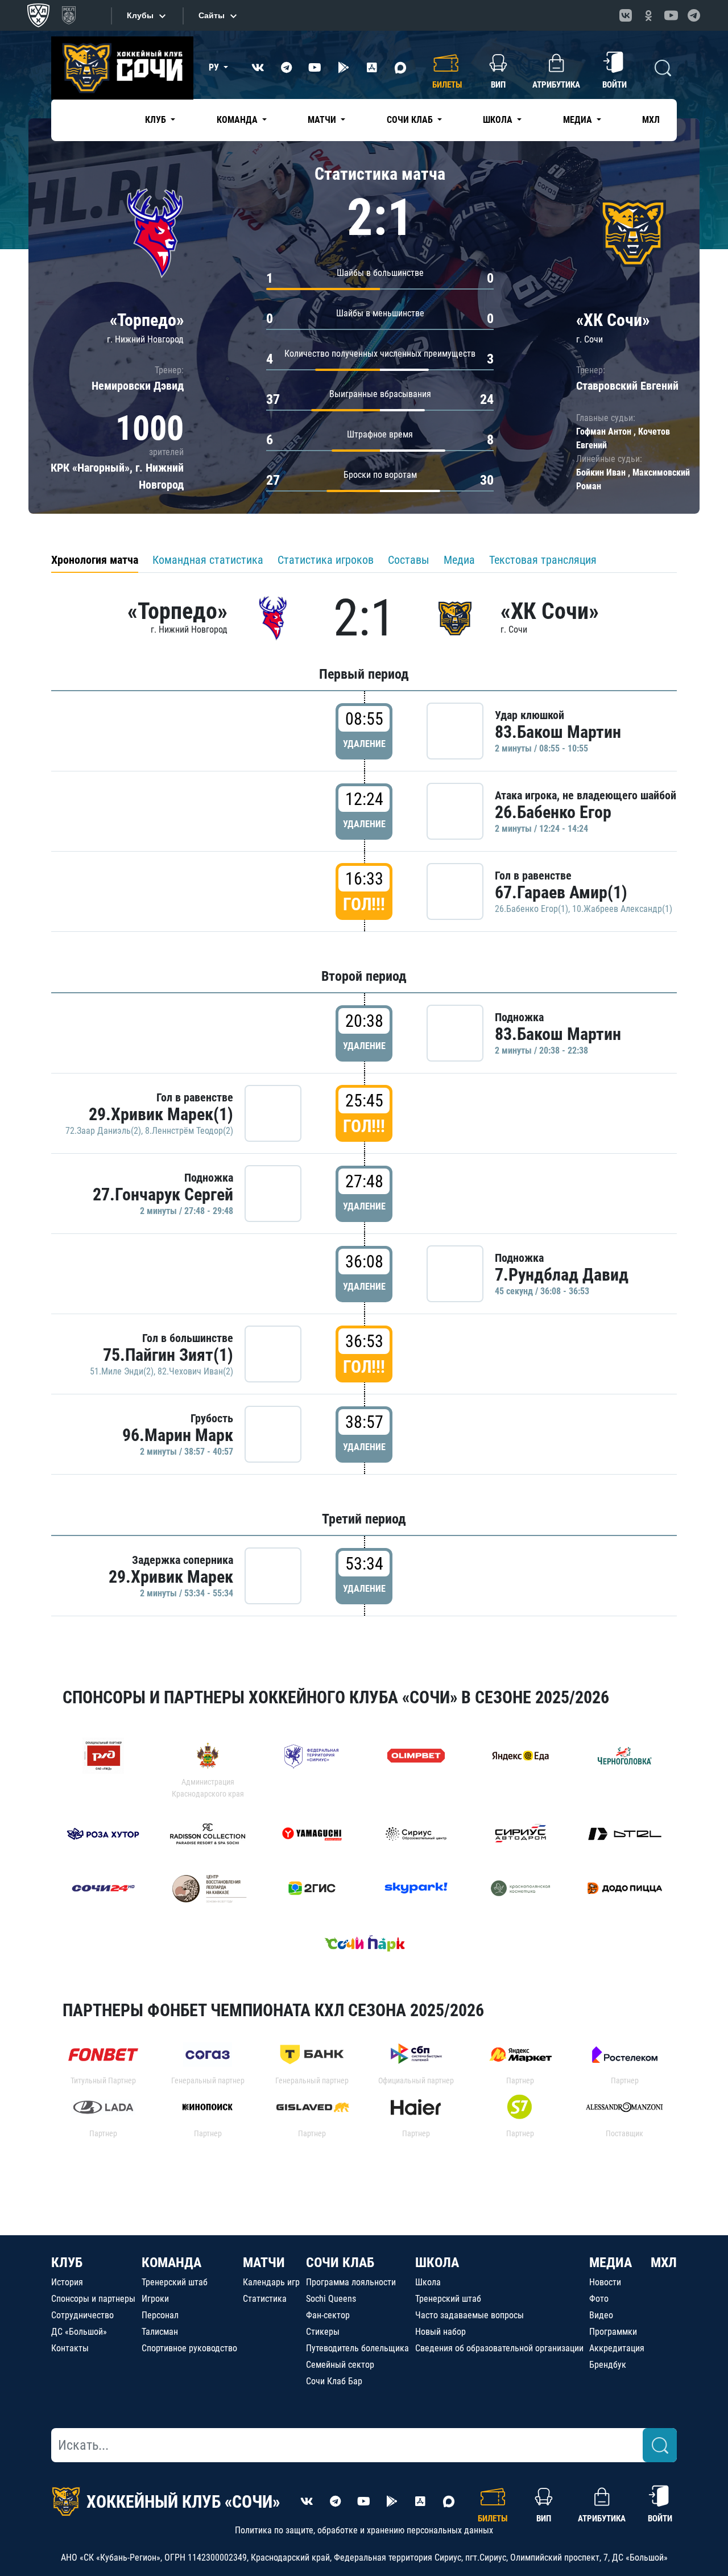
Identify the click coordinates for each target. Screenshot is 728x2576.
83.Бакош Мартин (558, 732)
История (67, 2282)
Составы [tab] (409, 560)
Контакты (70, 2348)
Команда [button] (238, 120)
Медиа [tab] (459, 560)
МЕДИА (611, 2263)
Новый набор (440, 2332)
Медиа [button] (579, 120)
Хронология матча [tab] (95, 560)
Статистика (265, 2299)
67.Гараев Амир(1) (561, 892)
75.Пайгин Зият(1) (168, 1355)
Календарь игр (271, 2282)
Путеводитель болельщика (357, 2348)
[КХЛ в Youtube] (671, 15)
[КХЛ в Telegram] (694, 15)
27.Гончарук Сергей (163, 1194)
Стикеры (323, 2332)
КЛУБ (67, 2263)
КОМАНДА (171, 2263)
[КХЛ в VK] (626, 15)
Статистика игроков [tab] (326, 560)
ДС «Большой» (79, 2332)
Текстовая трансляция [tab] (543, 560)
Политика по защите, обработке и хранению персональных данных (364, 2530)
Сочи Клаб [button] (411, 120)
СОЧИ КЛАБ (340, 2263)
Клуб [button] (157, 120)
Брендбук (608, 2365)
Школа (428, 2282)
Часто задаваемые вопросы (470, 2315)
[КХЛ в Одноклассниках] (648, 15)
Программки (613, 2332)
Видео (601, 2315)
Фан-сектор (328, 2315)
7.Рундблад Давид (562, 1275)
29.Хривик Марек (171, 1577)
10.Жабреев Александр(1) (622, 909)
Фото (599, 2299)
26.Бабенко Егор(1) (531, 909)
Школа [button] (499, 120)
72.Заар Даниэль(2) (103, 1131)
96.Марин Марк (178, 1435)
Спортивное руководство (189, 2348)
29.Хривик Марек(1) (161, 1114)
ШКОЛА (437, 2263)
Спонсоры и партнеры (93, 2299)
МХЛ (651, 120)
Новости (605, 2282)
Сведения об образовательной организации (499, 2348)
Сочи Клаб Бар (334, 2381)
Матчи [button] (323, 120)
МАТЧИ (264, 2263)
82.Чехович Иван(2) (195, 1371)
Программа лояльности (351, 2282)
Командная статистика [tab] (208, 560)
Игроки (155, 2299)
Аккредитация (617, 2348)
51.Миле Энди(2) (122, 1371)
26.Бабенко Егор (553, 812)
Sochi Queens (331, 2299)
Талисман (160, 2332)
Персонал (160, 2315)
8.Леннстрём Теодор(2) (189, 1131)
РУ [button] (215, 67)
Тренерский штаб (175, 2282)
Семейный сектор (340, 2365)
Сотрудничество (82, 2315)
